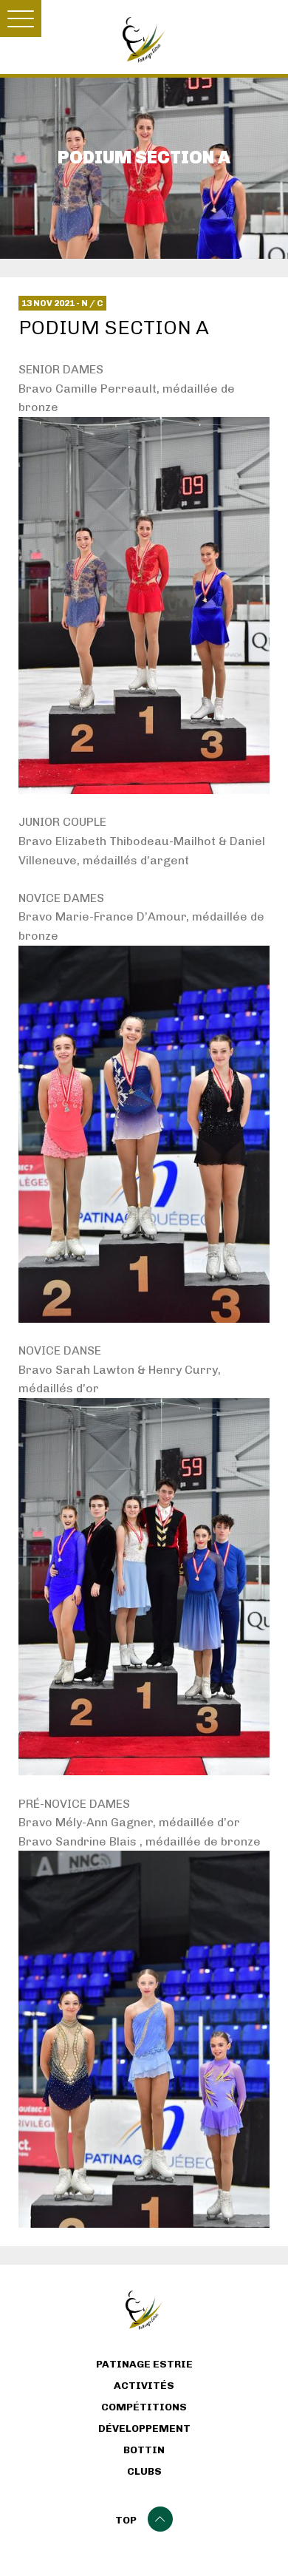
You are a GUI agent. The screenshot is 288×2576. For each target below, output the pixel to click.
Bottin (144, 2450)
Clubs (144, 2472)
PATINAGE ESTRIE (144, 2365)
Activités (144, 2386)
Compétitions (144, 2407)
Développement (144, 2429)
